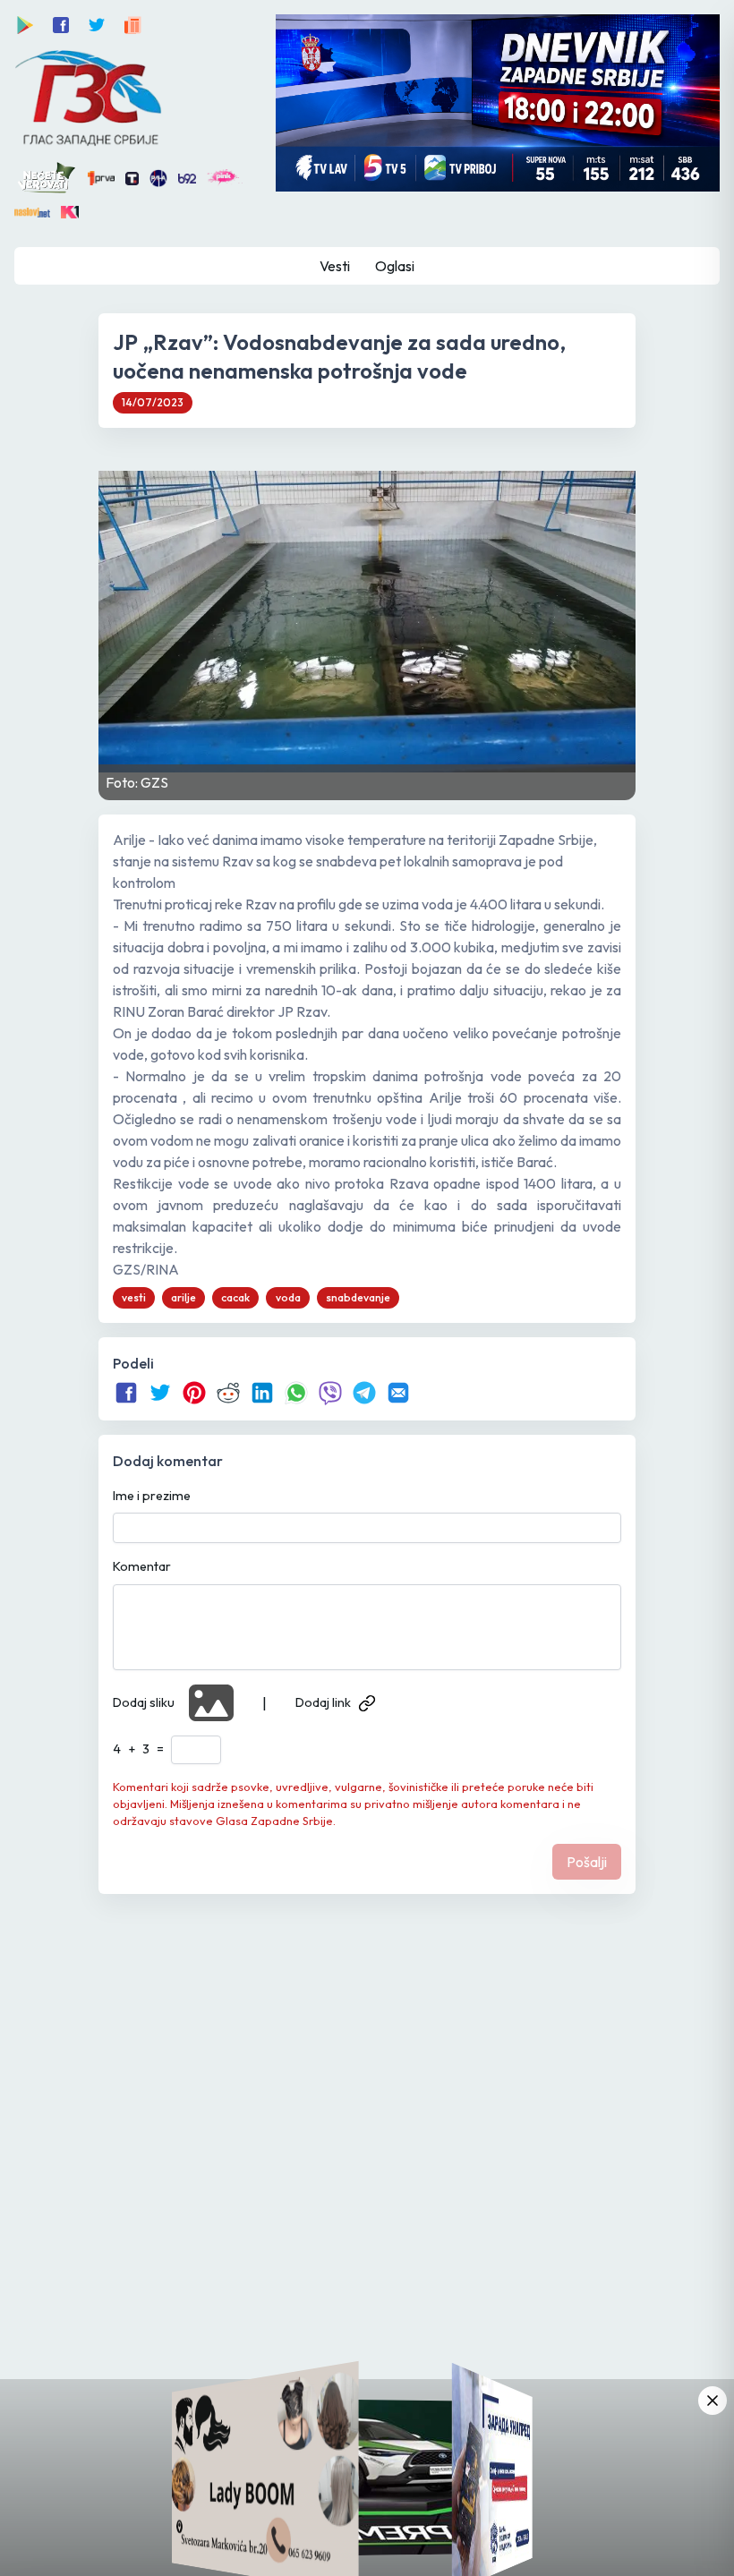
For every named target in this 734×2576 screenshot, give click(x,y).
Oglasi (395, 266)
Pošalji (587, 1862)
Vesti (335, 266)
